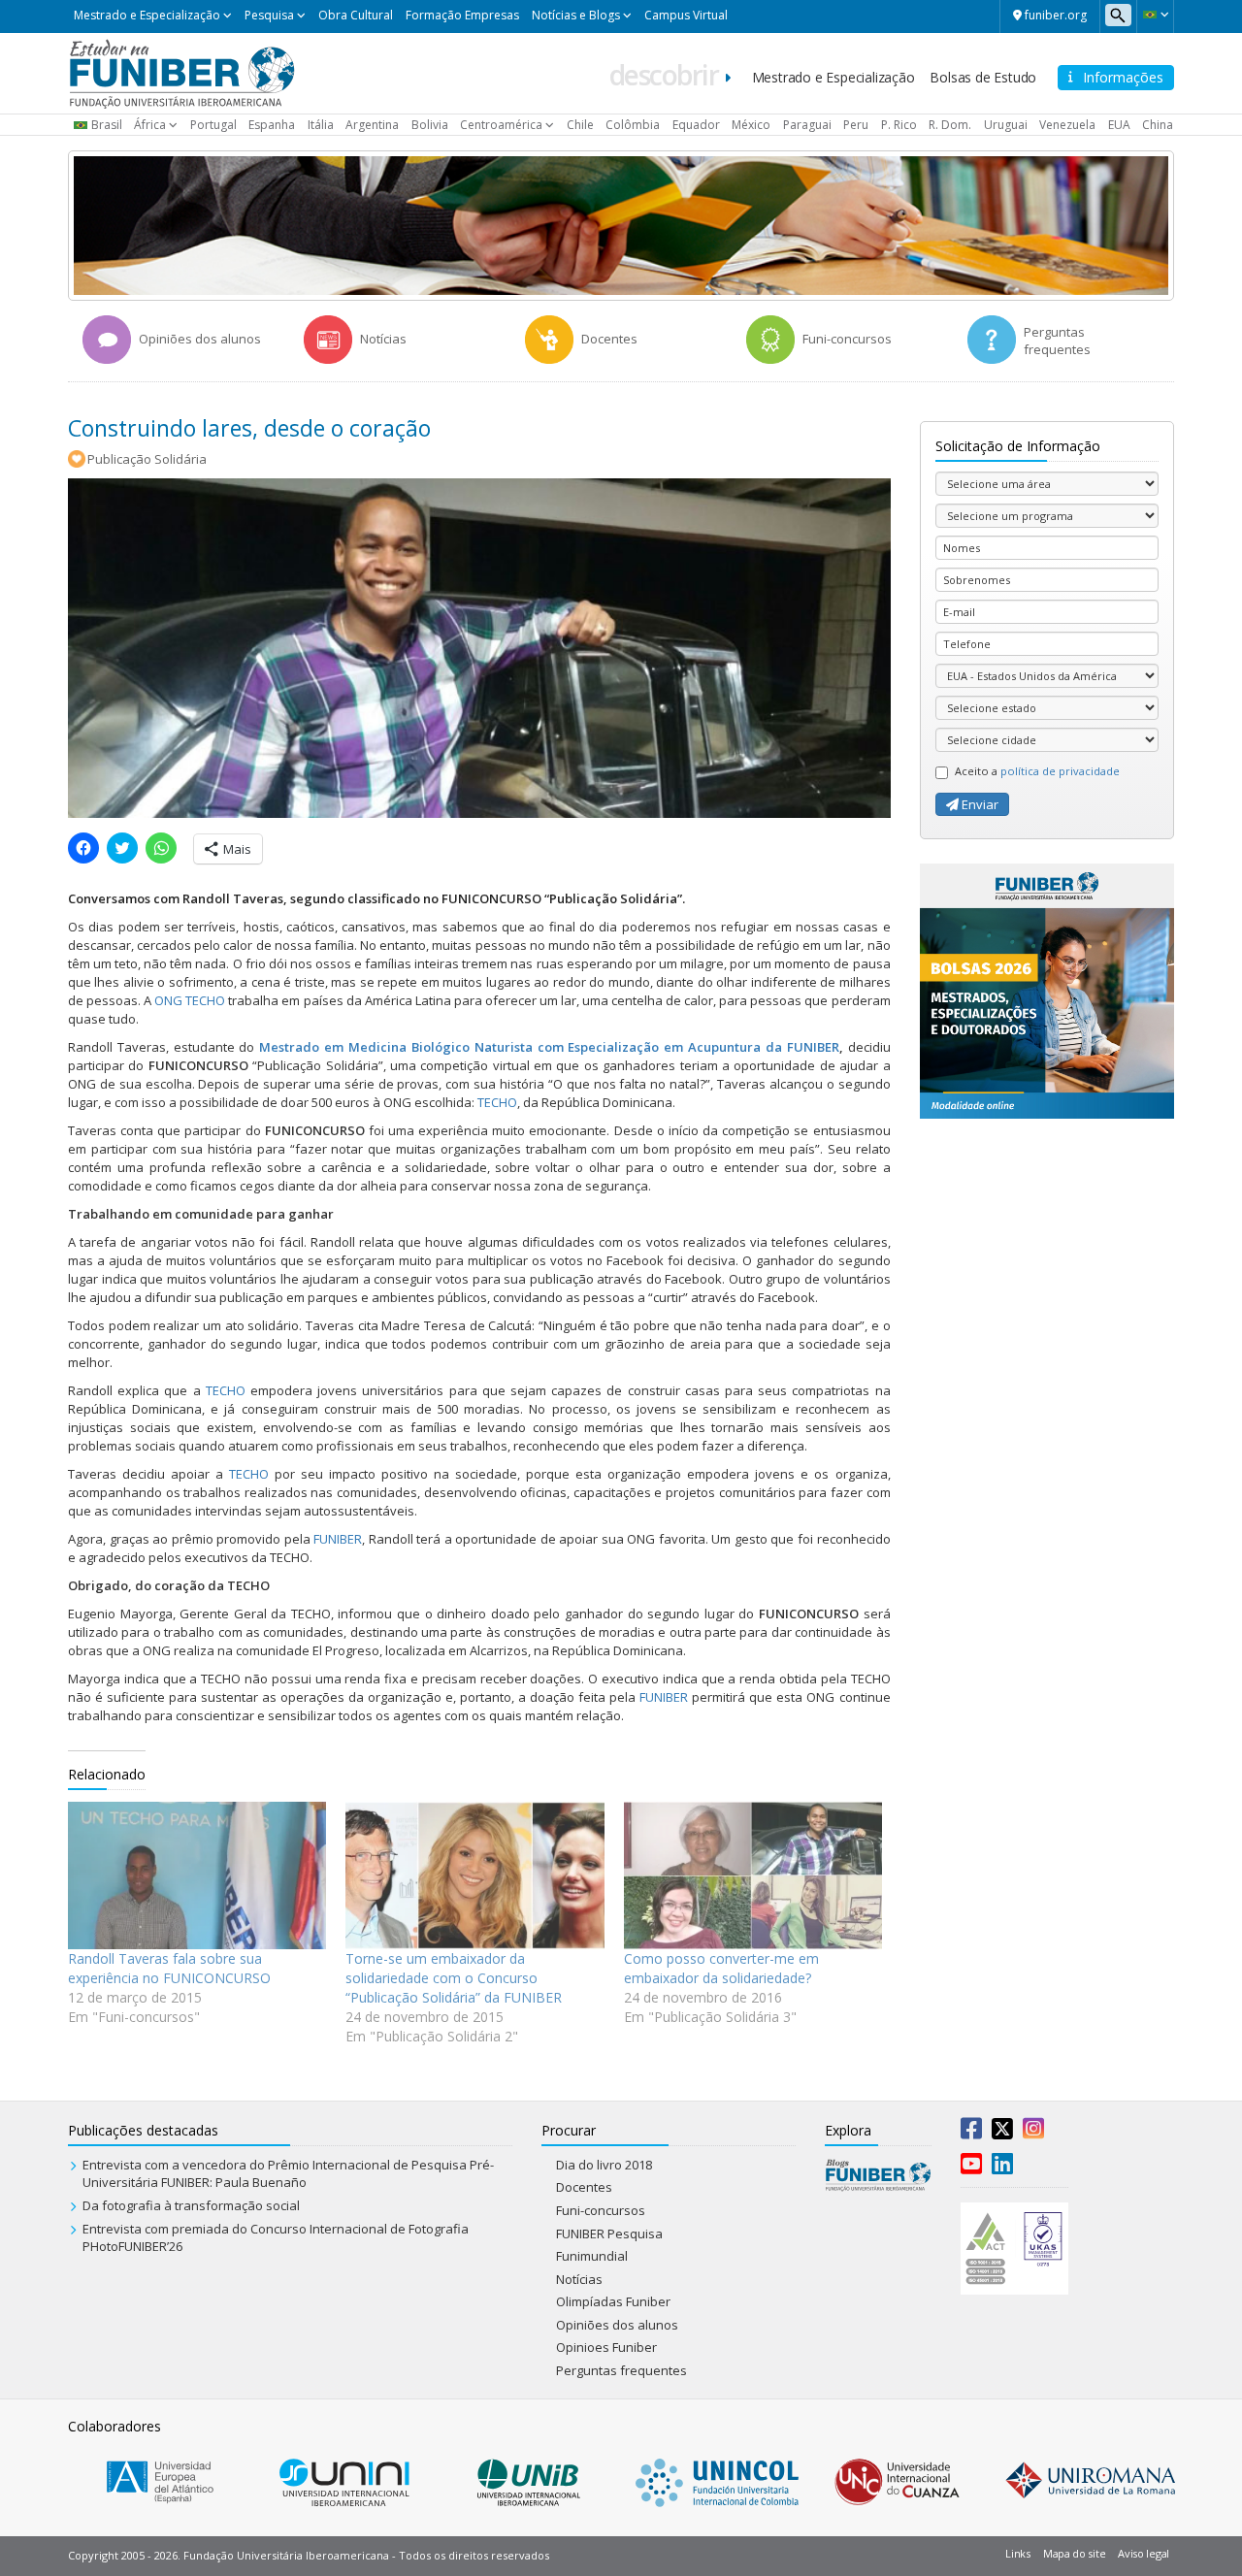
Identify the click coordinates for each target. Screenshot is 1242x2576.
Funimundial (592, 2256)
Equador (696, 125)
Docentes (584, 2187)
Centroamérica (501, 125)
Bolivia (430, 125)
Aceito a (1037, 771)
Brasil (107, 125)
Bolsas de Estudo (983, 77)
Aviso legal (1144, 2553)
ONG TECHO (190, 1000)
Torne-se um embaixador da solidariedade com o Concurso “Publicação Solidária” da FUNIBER (454, 1978)
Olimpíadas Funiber (613, 2301)
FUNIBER (338, 1539)
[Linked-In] (1002, 2168)
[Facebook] (971, 2133)
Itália (321, 125)
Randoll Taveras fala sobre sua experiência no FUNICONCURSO (169, 1968)
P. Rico (899, 125)
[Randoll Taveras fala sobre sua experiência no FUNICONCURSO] (197, 1875)
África (150, 125)
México (751, 125)
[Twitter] (1002, 2133)
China (1158, 125)
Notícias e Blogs (576, 15)
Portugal (213, 125)
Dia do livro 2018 (604, 2165)
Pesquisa (269, 15)
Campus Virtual (686, 15)
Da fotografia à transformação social (191, 2205)
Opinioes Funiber (606, 2347)
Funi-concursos (601, 2210)
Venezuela (1067, 125)
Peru (856, 125)
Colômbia (633, 125)
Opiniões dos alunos (617, 2325)
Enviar (979, 804)
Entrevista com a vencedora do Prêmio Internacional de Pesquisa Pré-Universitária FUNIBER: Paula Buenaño (288, 2174)
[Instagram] (1033, 2133)
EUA (1119, 125)
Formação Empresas (462, 15)
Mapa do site (1074, 2553)
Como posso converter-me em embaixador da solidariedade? (721, 1968)
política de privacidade (1060, 771)
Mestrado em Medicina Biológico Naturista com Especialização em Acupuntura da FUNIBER (549, 1047)
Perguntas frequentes (621, 2370)
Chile (580, 125)
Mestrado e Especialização (147, 15)
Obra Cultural (356, 15)
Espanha (272, 125)
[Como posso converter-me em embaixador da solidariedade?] (753, 1875)
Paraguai (807, 125)
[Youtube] (971, 2168)
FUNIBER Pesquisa (609, 2234)
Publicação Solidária (147, 459)
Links (1018, 2553)
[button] (1155, 15)
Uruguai (1006, 125)
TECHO (497, 1102)
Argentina (372, 125)
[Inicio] (182, 72)
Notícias (579, 2279)
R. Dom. (950, 125)
